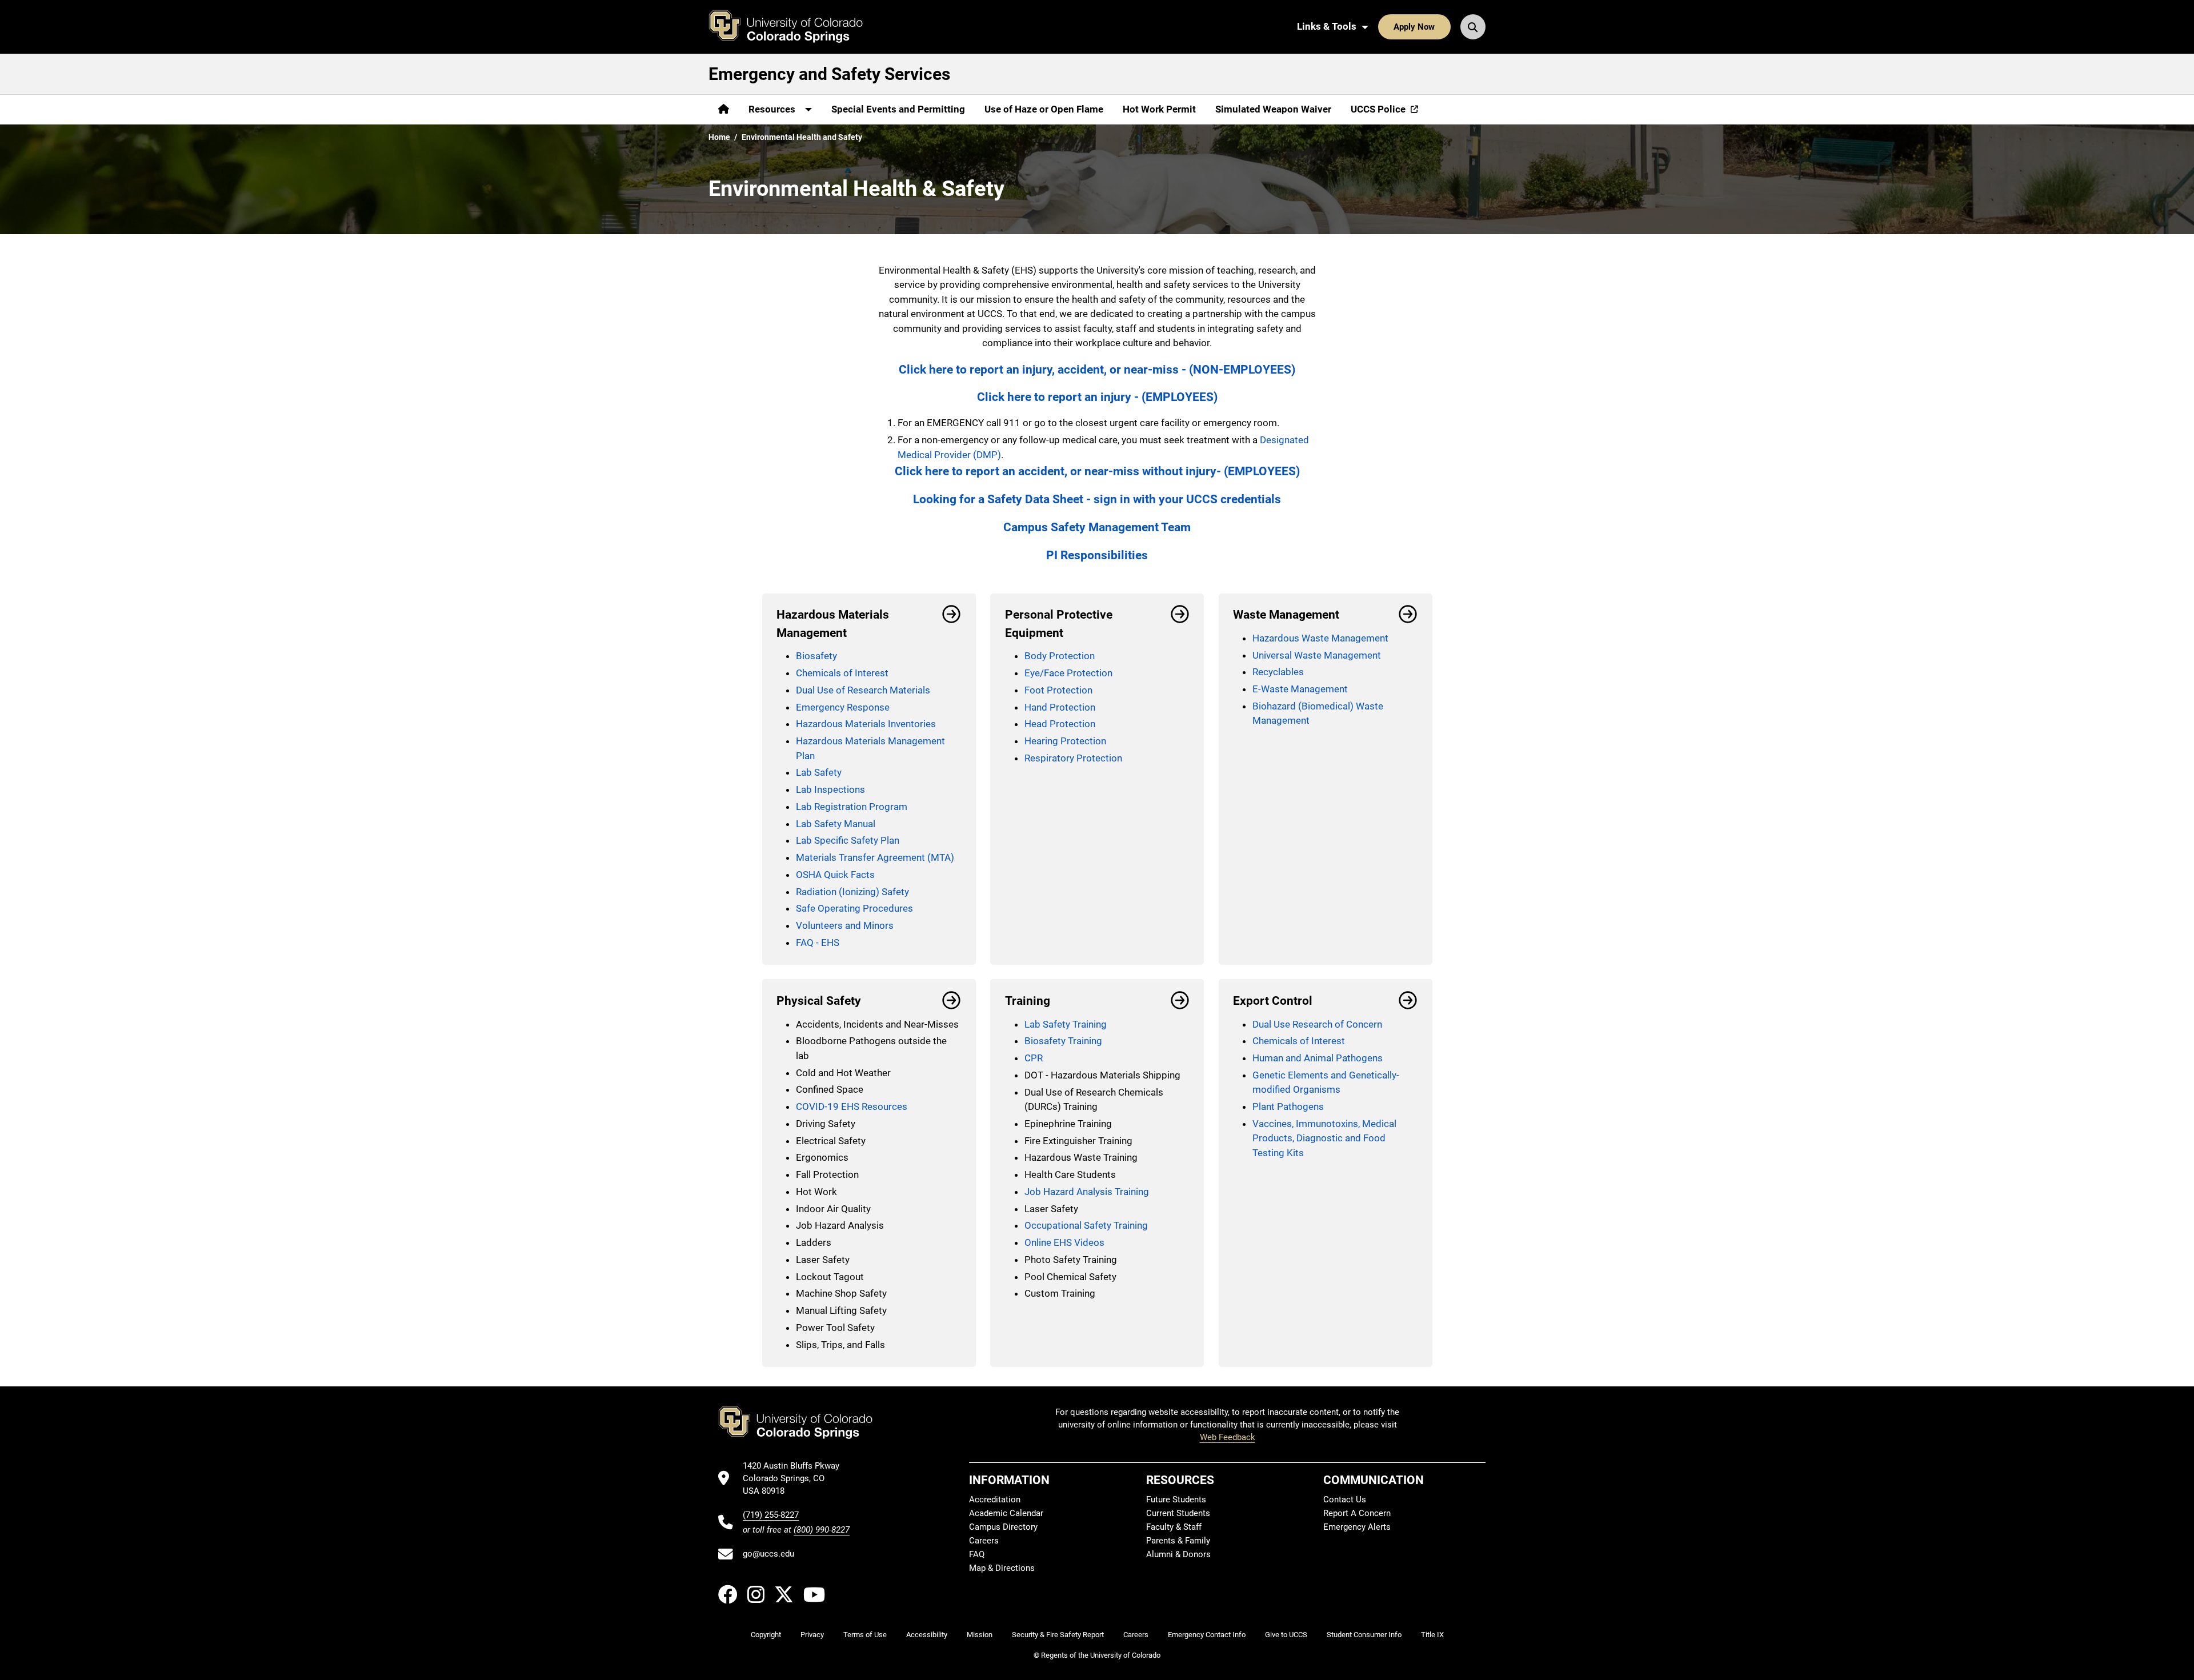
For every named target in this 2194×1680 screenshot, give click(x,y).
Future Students (1176, 1499)
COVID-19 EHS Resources (852, 1106)
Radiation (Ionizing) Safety (852, 892)
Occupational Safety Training (1086, 1225)
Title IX (1432, 1635)
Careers (984, 1541)
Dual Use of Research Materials (863, 690)
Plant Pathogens (1288, 1106)
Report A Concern (1357, 1513)
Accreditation (995, 1499)
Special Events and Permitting (898, 109)
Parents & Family (1178, 1541)
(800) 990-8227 (822, 1530)
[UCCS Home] (794, 27)
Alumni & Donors (1178, 1554)
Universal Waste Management (1317, 655)
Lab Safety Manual (836, 824)
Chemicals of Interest (842, 673)
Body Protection (1060, 656)
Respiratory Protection (1073, 758)
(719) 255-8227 (771, 1515)
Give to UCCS (1286, 1635)
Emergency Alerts (1357, 1527)
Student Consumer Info (1364, 1635)
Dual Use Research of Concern (1317, 1024)
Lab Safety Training (1066, 1024)
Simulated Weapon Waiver (1273, 109)
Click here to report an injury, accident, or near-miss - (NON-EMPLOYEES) (1097, 369)
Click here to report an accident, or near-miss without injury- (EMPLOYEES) (1097, 471)
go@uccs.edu (768, 1554)
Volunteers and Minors (845, 925)
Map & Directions (1002, 1568)
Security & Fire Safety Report (1058, 1635)
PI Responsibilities (1097, 555)
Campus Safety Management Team (1097, 527)
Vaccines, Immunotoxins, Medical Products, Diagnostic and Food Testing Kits (1324, 1138)
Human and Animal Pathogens (1318, 1058)
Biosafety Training (1063, 1041)
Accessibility (927, 1635)
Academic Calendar (1006, 1513)
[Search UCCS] (1473, 27)
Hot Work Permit (1159, 109)
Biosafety (816, 656)
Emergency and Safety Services (829, 74)
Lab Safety (819, 772)
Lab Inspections (830, 789)
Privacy (812, 1635)
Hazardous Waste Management (1320, 638)
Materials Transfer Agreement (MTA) (875, 857)
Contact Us (1345, 1499)
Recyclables (1278, 672)
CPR (1034, 1058)
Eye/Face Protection (1068, 673)
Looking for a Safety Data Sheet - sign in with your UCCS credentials (1097, 499)
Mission (980, 1635)
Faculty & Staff (1174, 1527)
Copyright (766, 1635)
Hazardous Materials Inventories (866, 724)
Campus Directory (1003, 1527)
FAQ (977, 1554)
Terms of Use (865, 1635)
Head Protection (1060, 724)
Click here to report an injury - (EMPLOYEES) (1097, 397)
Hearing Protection (1065, 741)
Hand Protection (1060, 707)
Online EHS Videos (1064, 1242)
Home (719, 137)
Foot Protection (1058, 690)
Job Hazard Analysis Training (1087, 1192)
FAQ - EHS (818, 943)
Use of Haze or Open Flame (1044, 109)
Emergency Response (843, 707)
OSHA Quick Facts (835, 875)
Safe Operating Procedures (854, 908)
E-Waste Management (1300, 689)
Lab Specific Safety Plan (848, 840)
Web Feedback (1228, 1437)
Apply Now (1414, 27)
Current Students (1178, 1513)
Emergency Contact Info (1207, 1635)
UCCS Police (1378, 109)
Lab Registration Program (852, 807)
